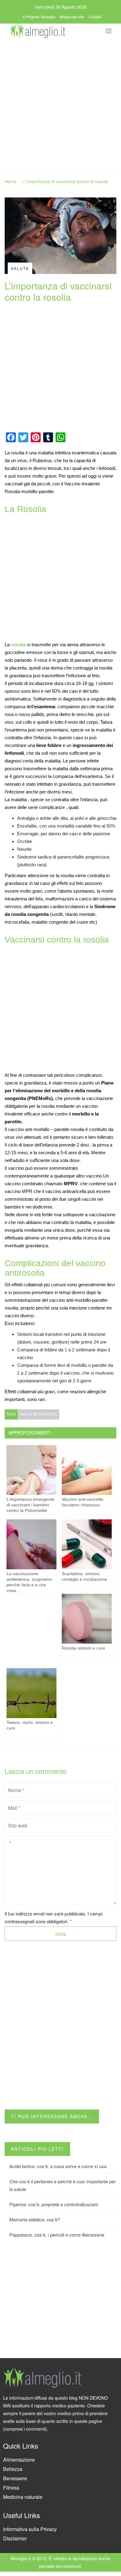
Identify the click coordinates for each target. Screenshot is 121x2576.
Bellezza (13, 2469)
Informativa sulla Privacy (30, 2529)
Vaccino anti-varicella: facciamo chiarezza (83, 1502)
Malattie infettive (39, 1414)
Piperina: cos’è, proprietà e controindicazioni (54, 2204)
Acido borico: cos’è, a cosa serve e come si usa (58, 2166)
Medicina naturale (23, 2497)
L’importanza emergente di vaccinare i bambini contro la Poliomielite (30, 1505)
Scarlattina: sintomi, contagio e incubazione (84, 1576)
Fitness (11, 2488)
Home (11, 181)
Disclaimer (15, 2538)
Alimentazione (19, 2460)
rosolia (18, 645)
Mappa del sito (72, 17)
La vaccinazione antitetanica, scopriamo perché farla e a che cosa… (29, 1582)
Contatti (95, 17)
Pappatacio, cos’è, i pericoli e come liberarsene (57, 2235)
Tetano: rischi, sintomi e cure (30, 1725)
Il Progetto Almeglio (39, 17)
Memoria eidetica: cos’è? (35, 2219)
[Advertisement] (60, 103)
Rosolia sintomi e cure (83, 1648)
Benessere (15, 2478)
